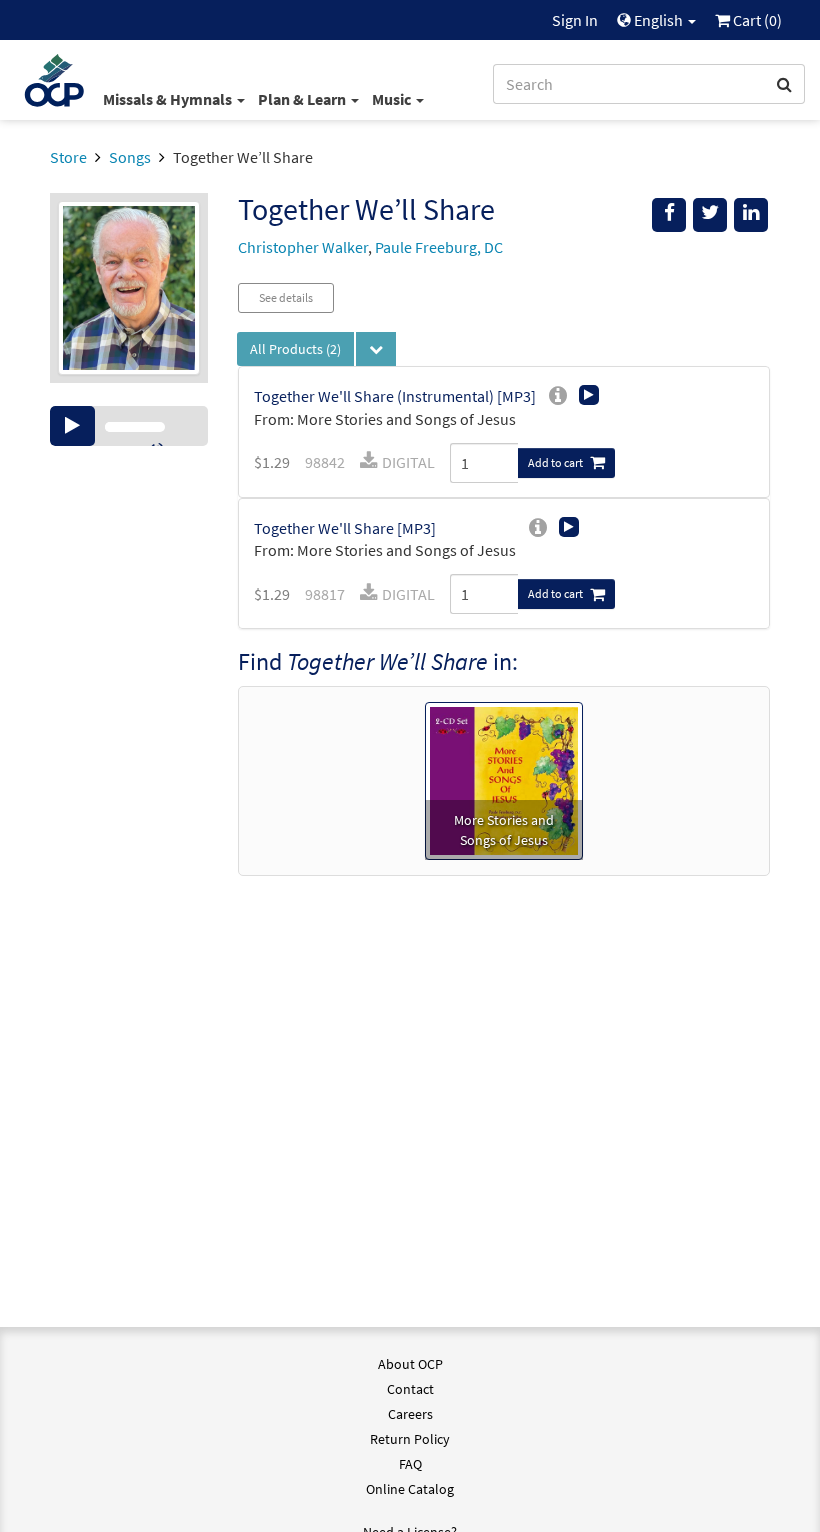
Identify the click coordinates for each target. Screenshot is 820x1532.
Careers (410, 1414)
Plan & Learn (303, 99)
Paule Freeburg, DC (439, 247)
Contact (410, 1389)
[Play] (72, 426)
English (658, 20)
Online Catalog (410, 1489)
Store (68, 157)
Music (393, 99)
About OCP (410, 1364)
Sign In (575, 20)
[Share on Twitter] (710, 215)
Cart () (756, 20)
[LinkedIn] (751, 215)
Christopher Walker (303, 247)
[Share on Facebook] (669, 215)
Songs (130, 157)
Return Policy (410, 1439)
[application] (129, 426)
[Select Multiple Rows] (376, 349)
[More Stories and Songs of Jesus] (504, 779)
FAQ (410, 1464)
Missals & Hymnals (169, 99)
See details (286, 297)
